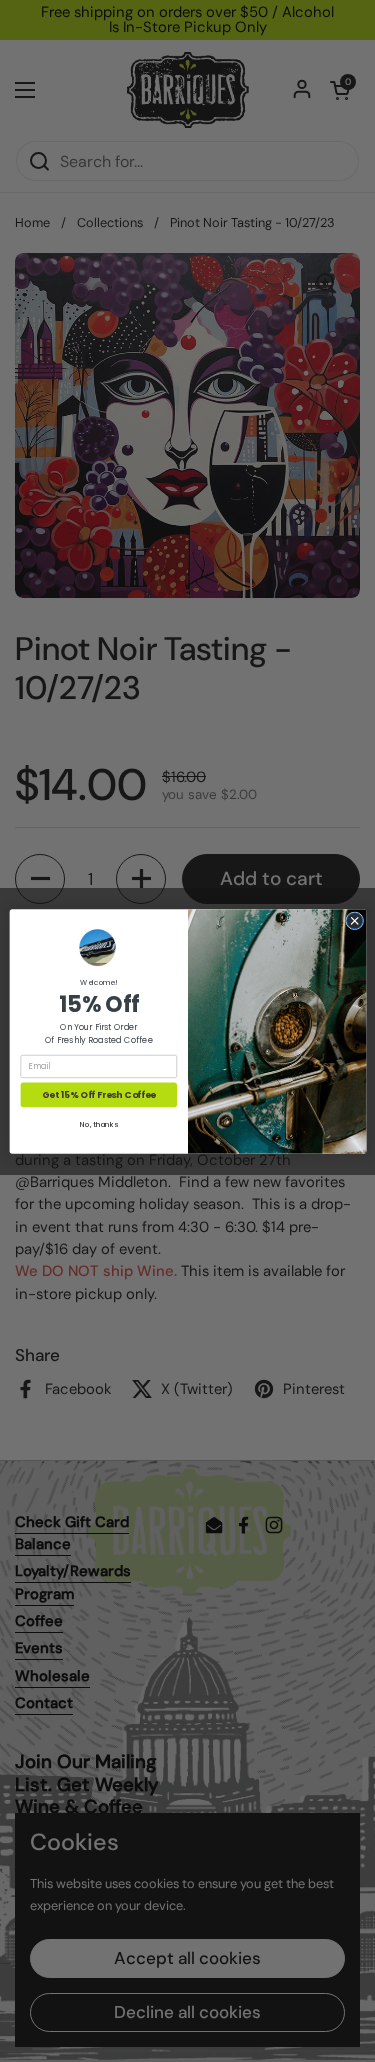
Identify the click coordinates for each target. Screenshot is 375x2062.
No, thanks (99, 1124)
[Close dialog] (354, 920)
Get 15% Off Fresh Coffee (98, 1094)
